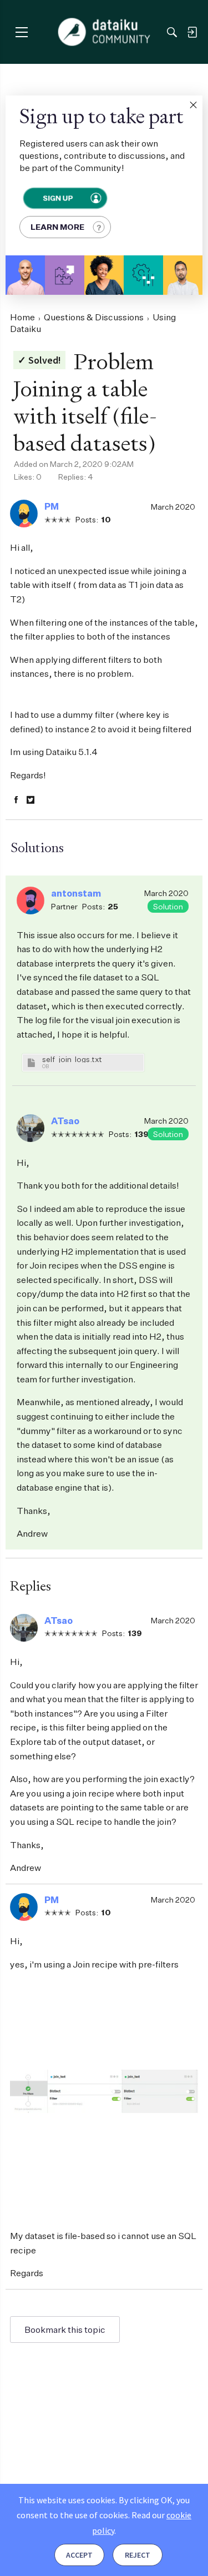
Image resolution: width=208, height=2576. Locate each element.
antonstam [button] (76, 893)
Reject (138, 2555)
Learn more (57, 227)
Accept (79, 2555)
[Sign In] (192, 32)
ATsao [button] (65, 1121)
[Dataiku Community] (104, 32)
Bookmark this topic (65, 2330)
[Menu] (21, 32)
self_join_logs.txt (72, 1059)
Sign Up (57, 198)
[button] (193, 105)
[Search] (172, 32)
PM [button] (52, 506)
